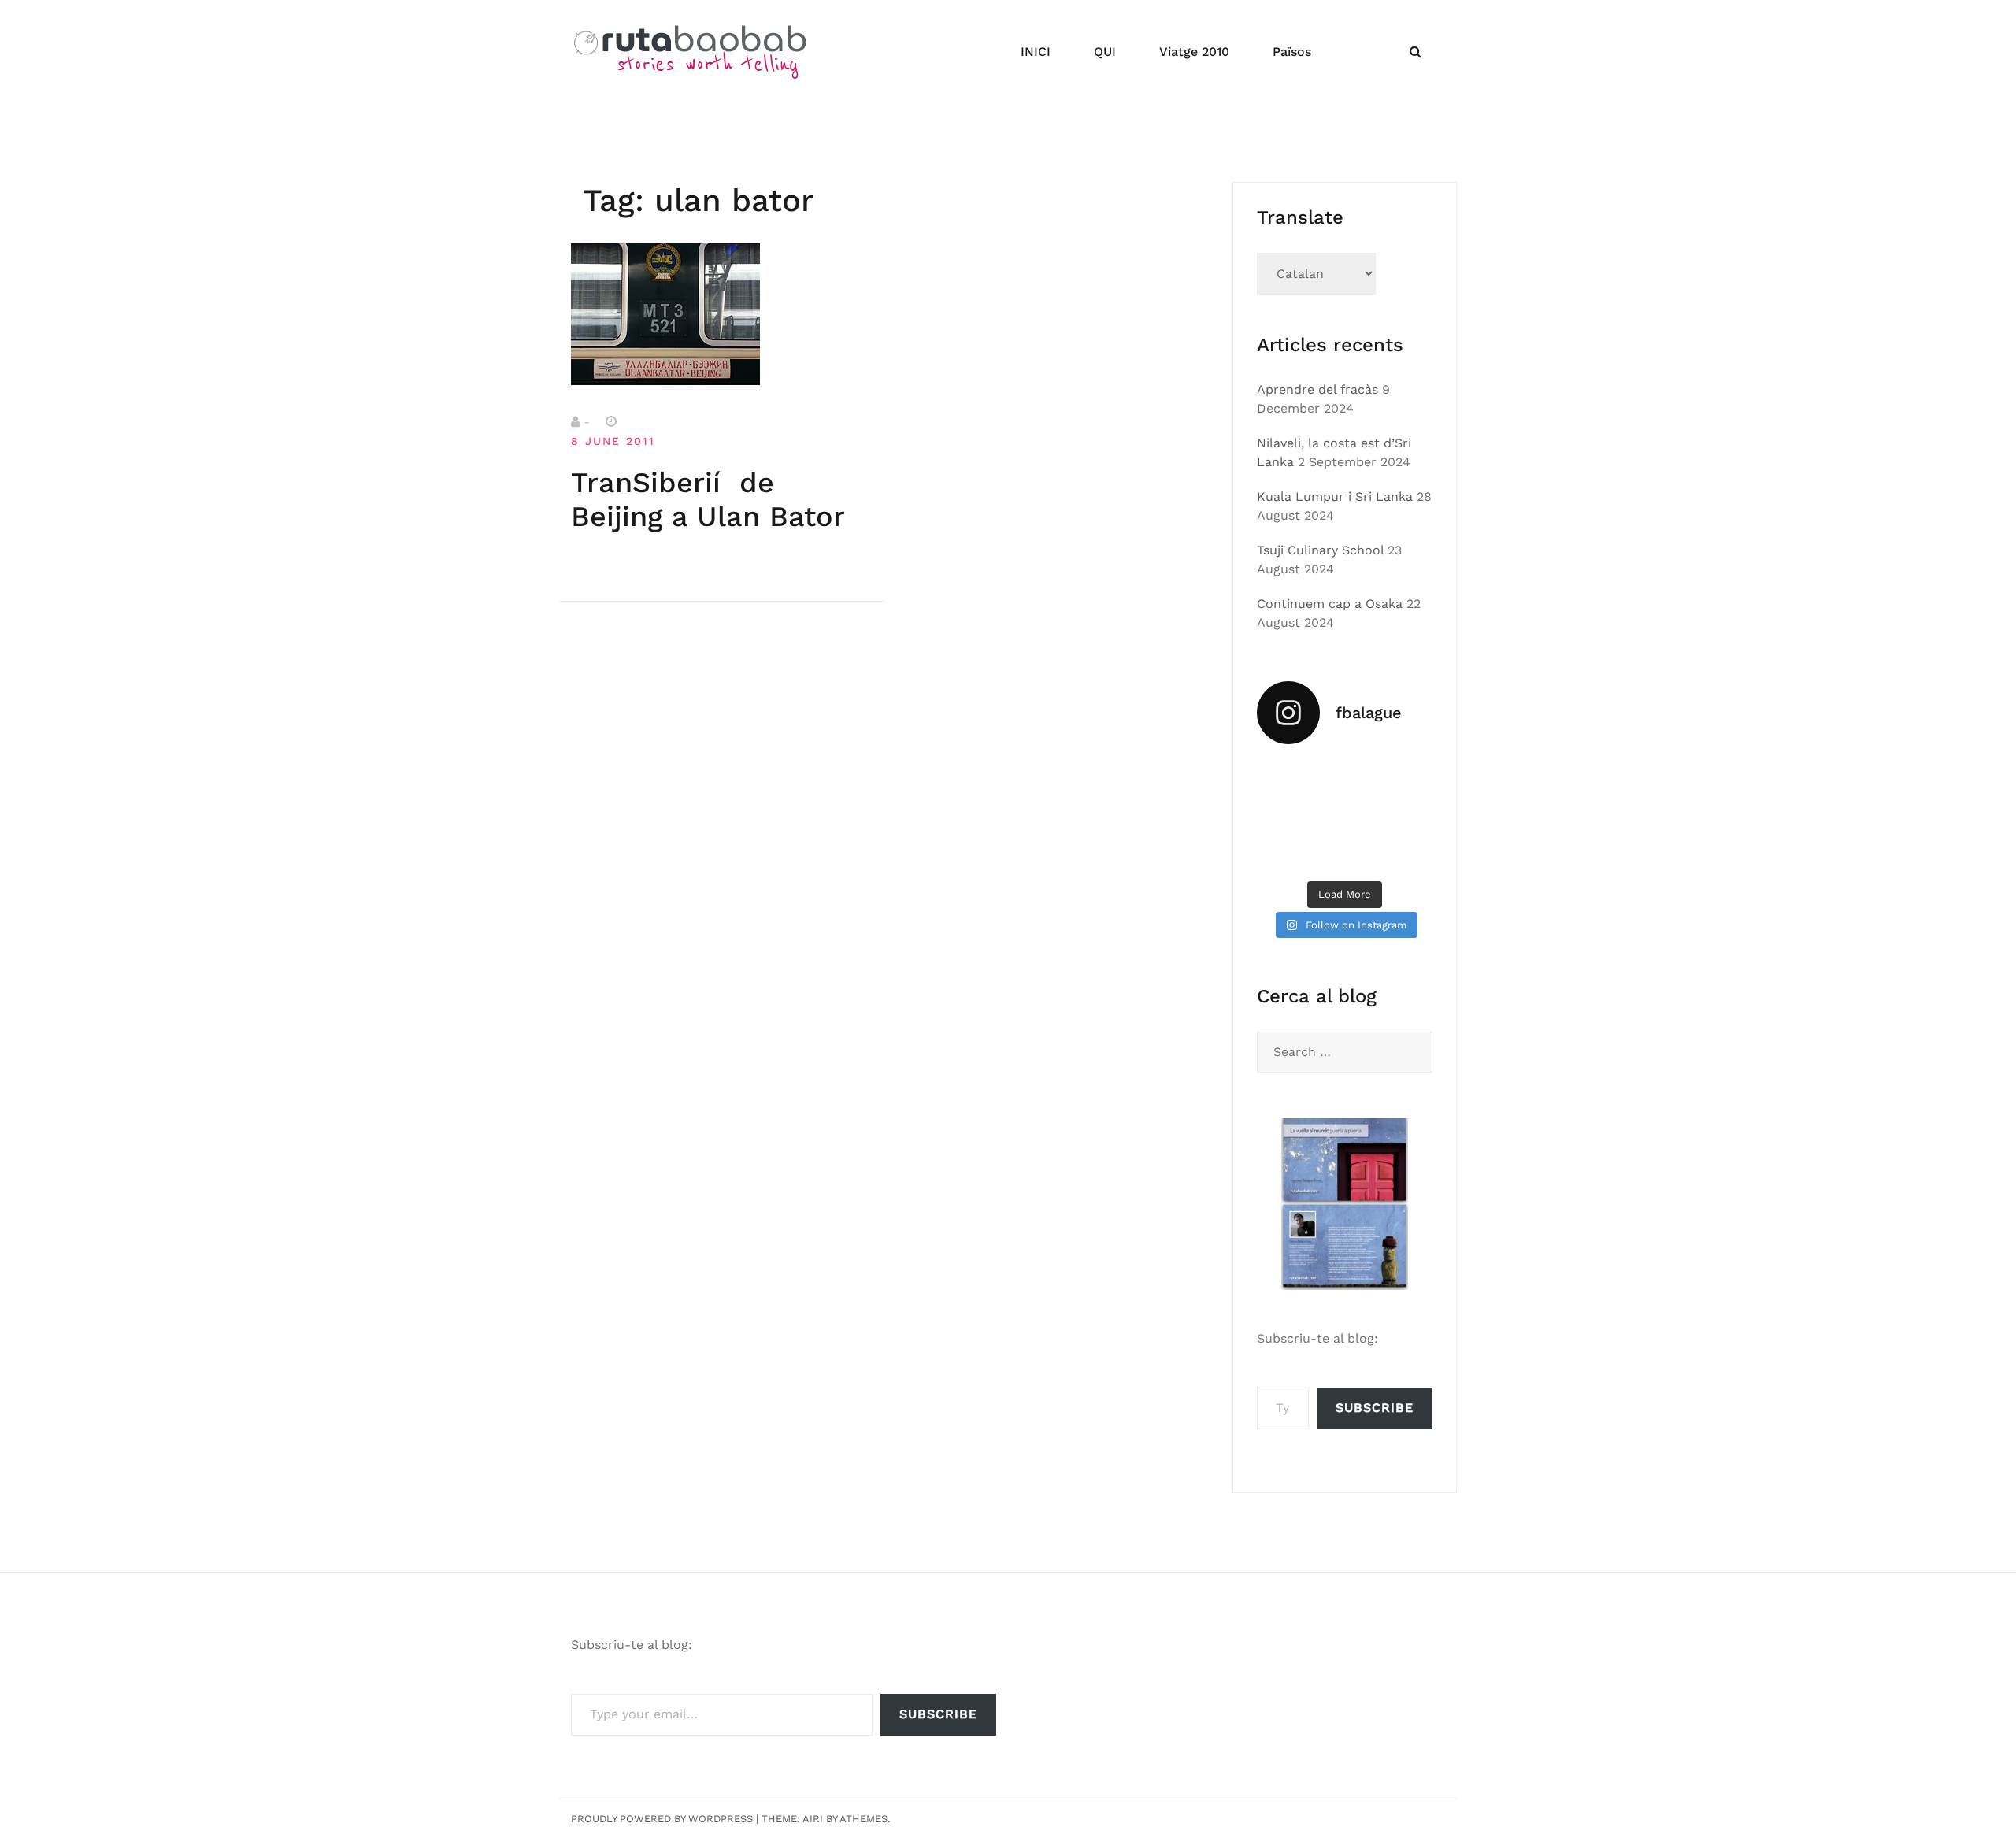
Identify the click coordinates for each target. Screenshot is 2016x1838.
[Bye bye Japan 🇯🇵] (1284, 815)
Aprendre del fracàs (1317, 389)
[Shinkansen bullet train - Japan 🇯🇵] (1406, 778)
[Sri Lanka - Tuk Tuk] (1284, 778)
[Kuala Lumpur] (1345, 778)
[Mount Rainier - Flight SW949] (1345, 853)
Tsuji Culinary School (1320, 550)
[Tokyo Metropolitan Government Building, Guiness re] (1406, 853)
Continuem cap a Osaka (1330, 604)
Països (1292, 52)
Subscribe (1375, 1408)
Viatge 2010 (1194, 52)
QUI (1105, 52)
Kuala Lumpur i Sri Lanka (1335, 497)
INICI (1036, 52)
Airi (813, 1819)
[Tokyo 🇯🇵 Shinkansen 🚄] (1345, 815)
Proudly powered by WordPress (662, 1819)
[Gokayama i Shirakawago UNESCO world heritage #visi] (1284, 853)
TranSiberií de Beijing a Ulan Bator (708, 500)
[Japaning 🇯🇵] (1406, 815)
